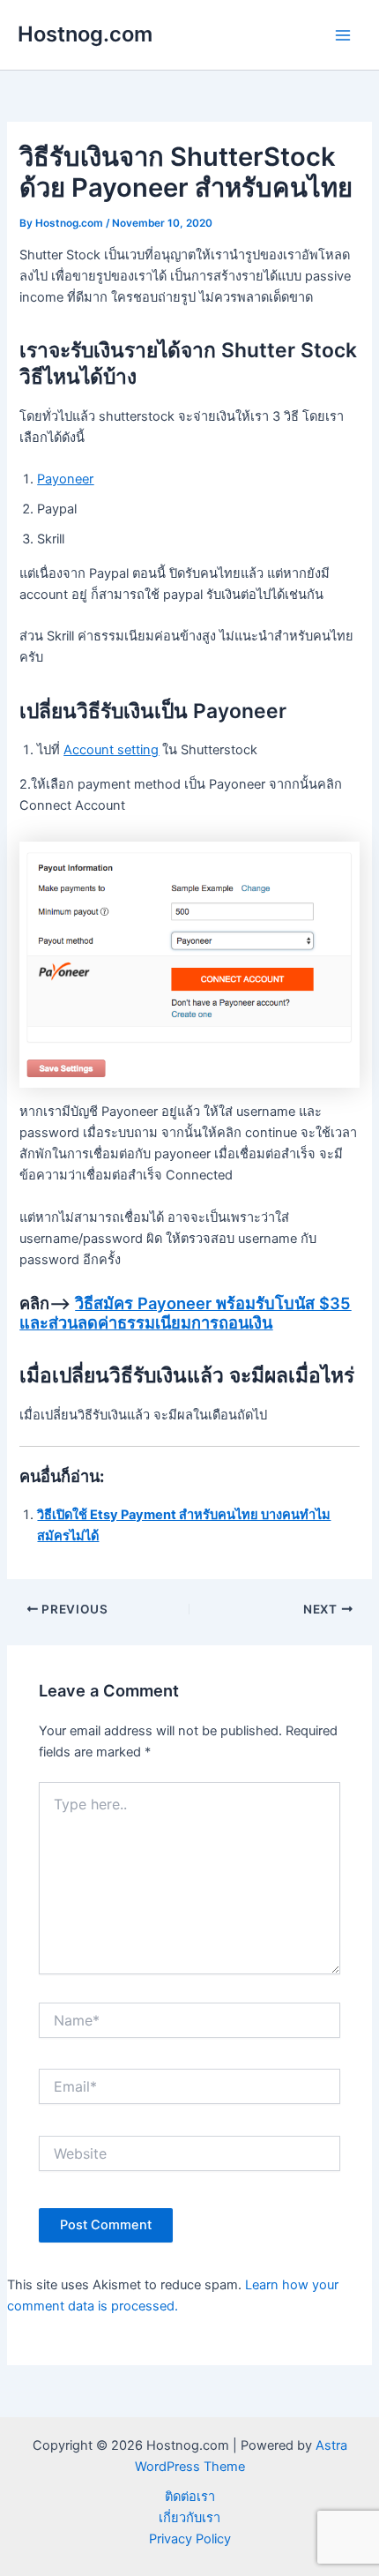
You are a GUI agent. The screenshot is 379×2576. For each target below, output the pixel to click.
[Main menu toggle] (343, 35)
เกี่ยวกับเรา (189, 2518)
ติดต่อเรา (190, 2497)
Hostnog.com (85, 34)
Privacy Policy (190, 2539)
